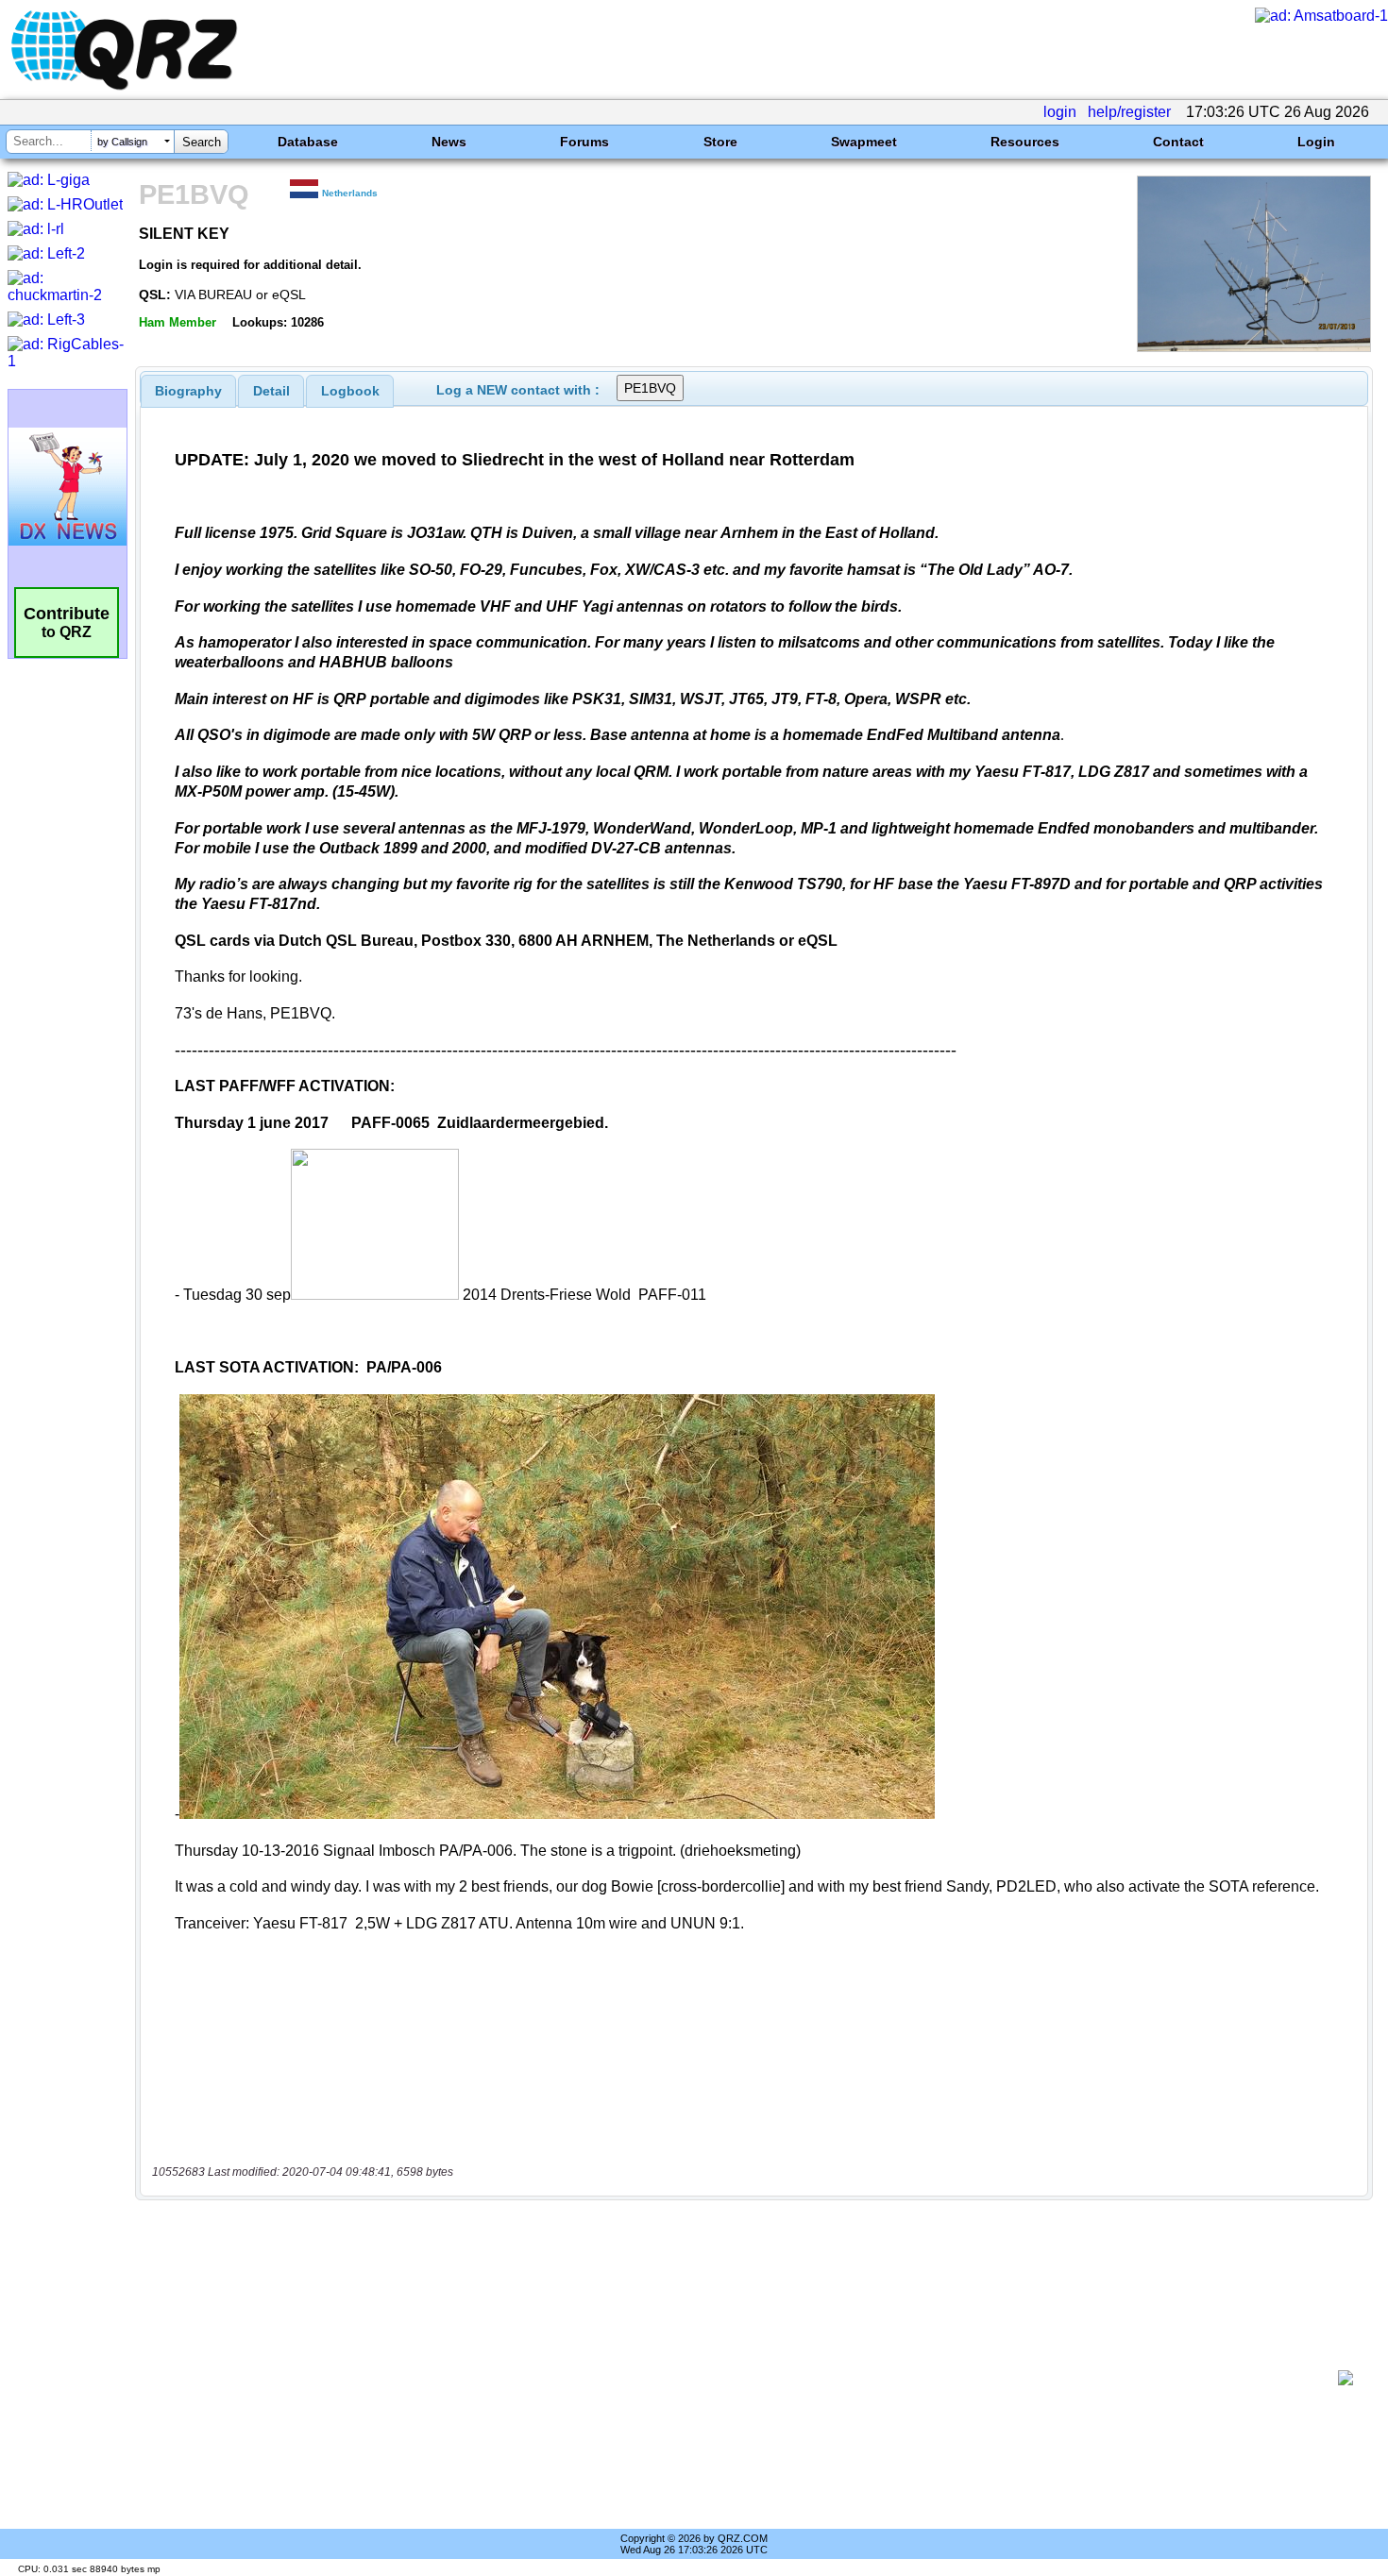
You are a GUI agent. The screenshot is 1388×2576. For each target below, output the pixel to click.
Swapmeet (864, 142)
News (449, 142)
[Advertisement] (741, 2378)
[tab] (188, 391)
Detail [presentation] (271, 391)
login (1060, 112)
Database (308, 142)
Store (720, 142)
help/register (1129, 112)
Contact (1178, 142)
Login (1316, 142)
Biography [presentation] (188, 391)
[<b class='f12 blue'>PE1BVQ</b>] (1254, 347)
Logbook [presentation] (350, 391)
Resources (1025, 142)
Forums (584, 142)
